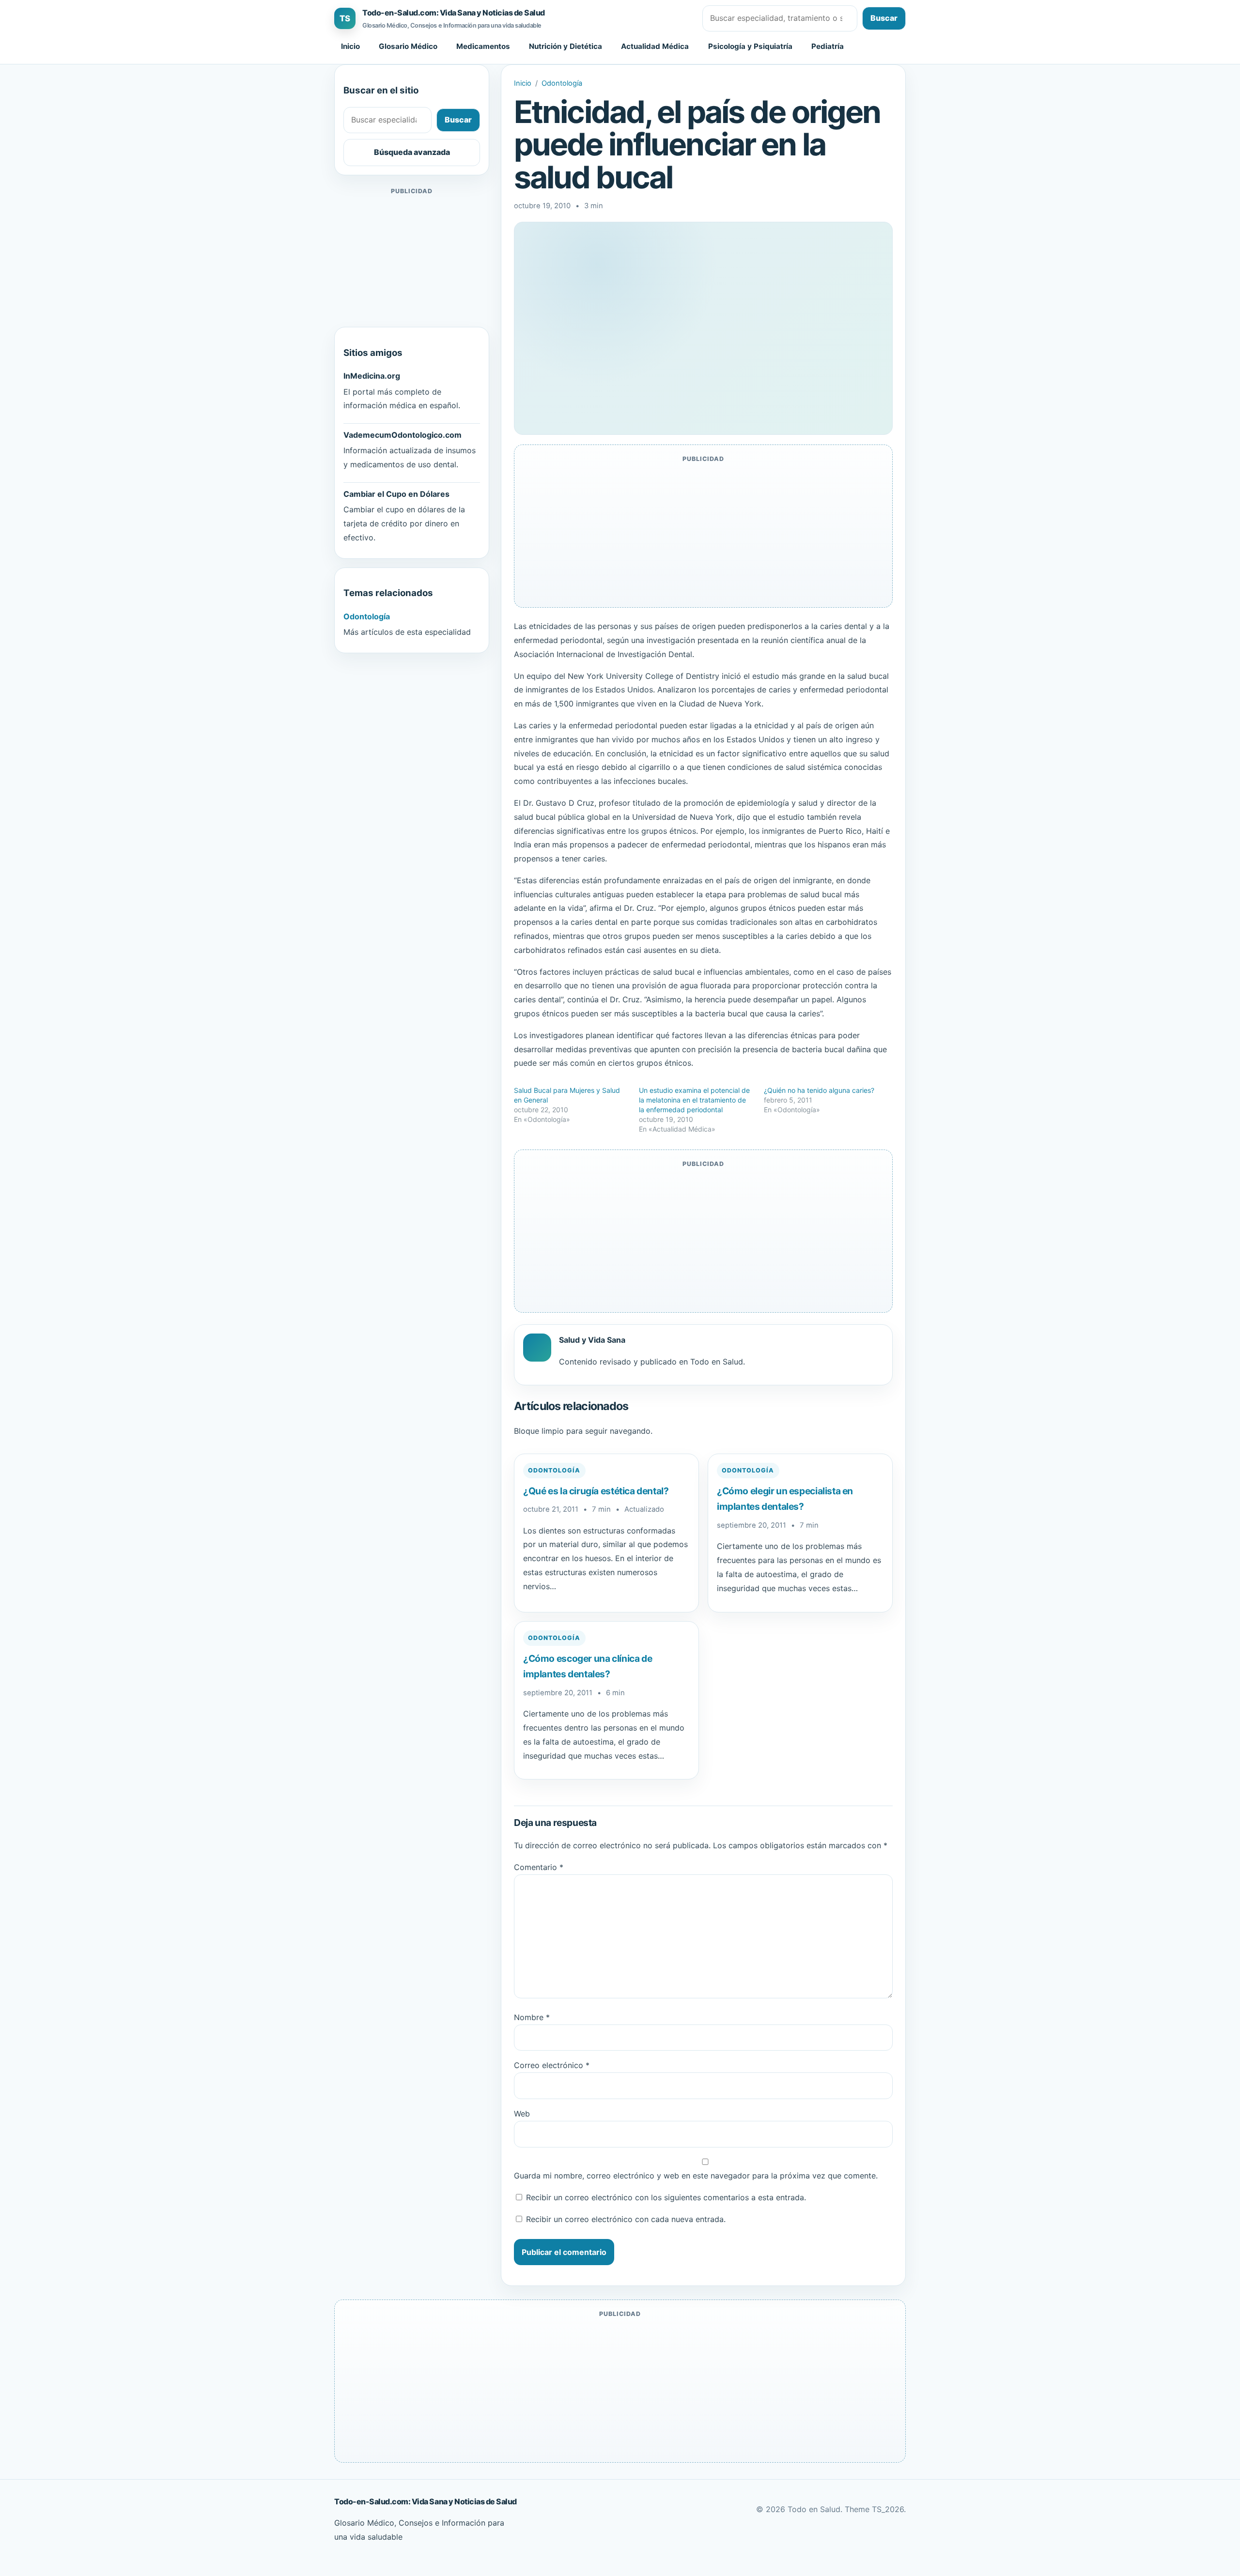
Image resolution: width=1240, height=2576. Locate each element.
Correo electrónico (552, 2065)
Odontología (562, 83)
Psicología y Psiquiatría (750, 46)
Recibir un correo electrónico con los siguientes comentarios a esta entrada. (666, 2197)
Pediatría (828, 46)
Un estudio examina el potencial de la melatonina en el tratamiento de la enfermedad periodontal (694, 1100)
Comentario (539, 1867)
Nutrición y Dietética (566, 46)
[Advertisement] (412, 258)
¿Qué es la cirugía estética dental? (596, 1491)
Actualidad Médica (655, 46)
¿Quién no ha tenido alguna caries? (819, 1090)
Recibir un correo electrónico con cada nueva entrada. (626, 2219)
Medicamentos (483, 46)
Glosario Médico (408, 46)
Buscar (884, 18)
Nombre (532, 2017)
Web (522, 2114)
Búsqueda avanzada (412, 152)
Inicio (350, 46)
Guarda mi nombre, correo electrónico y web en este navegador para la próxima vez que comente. (696, 2176)
